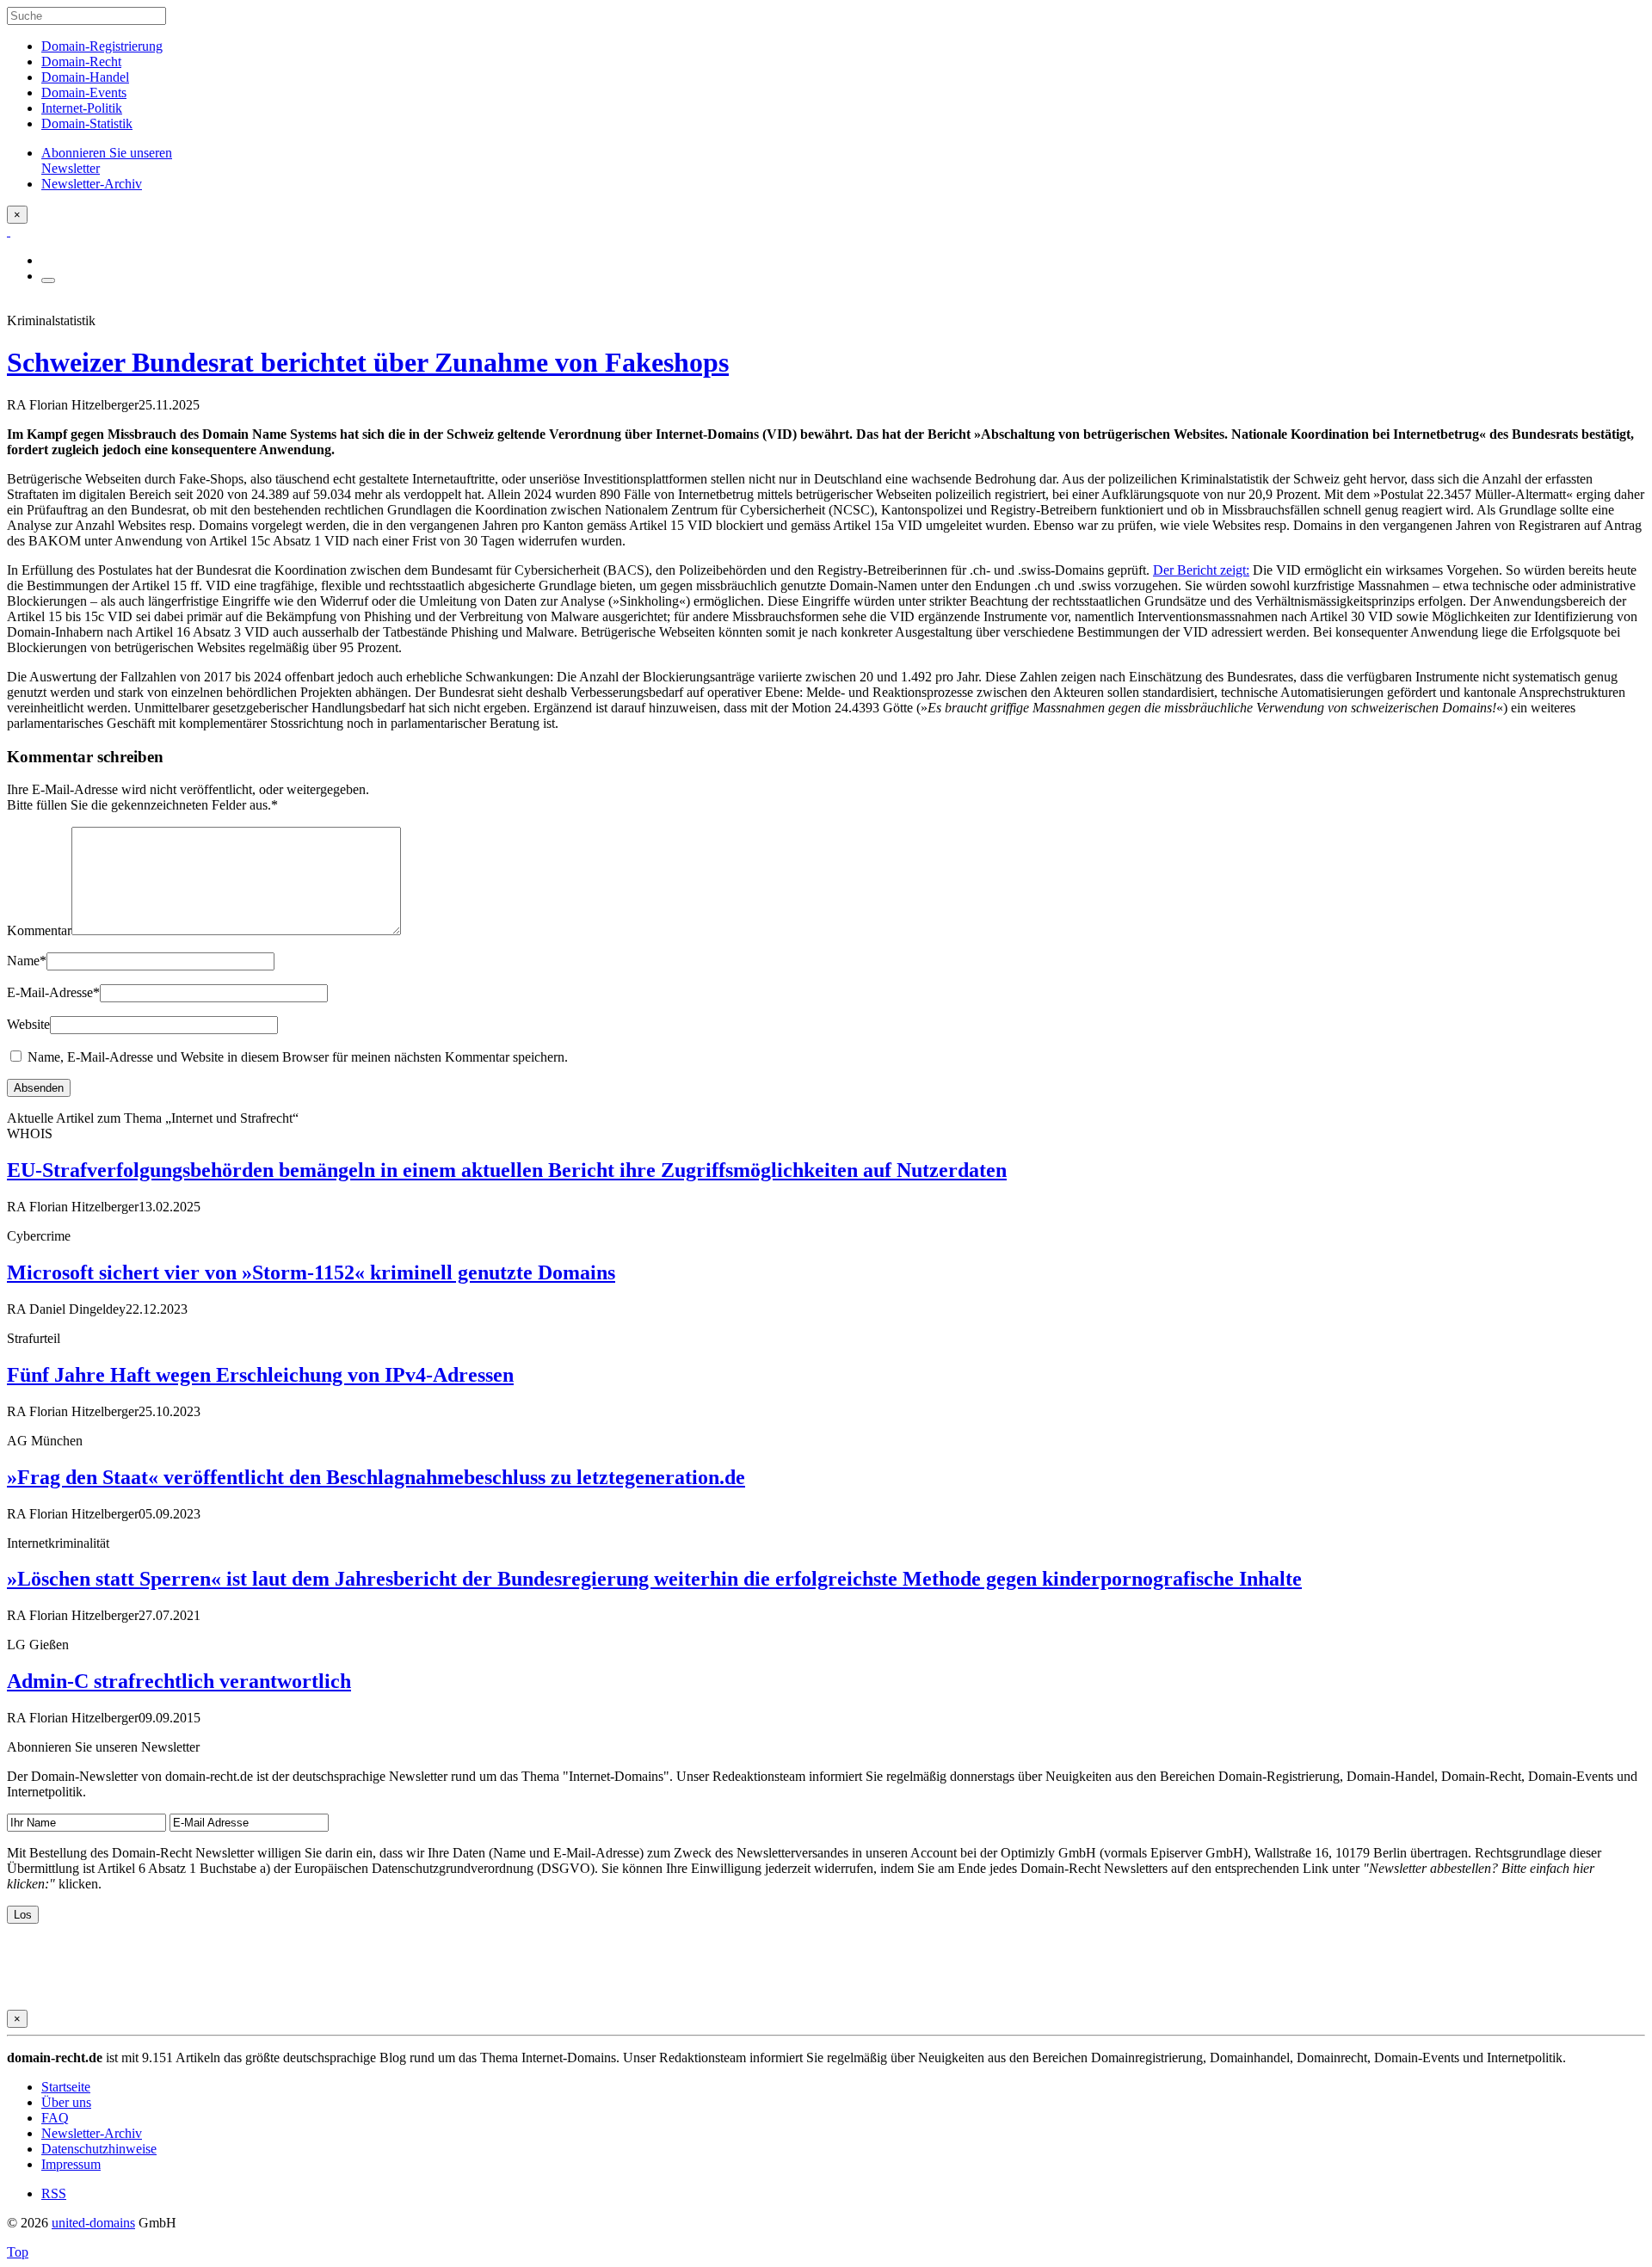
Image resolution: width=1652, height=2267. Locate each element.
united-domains (93, 2223)
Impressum (71, 2164)
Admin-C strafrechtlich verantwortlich (179, 1681)
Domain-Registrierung (102, 46)
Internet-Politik (82, 108)
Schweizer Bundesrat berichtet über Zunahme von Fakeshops (368, 362)
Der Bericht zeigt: (1201, 570)
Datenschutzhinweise (99, 2149)
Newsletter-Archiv (92, 2133)
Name (27, 961)
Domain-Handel (85, 77)
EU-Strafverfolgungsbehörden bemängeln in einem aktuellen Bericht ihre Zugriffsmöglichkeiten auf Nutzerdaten (507, 1170)
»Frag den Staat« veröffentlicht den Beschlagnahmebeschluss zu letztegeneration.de (376, 1477)
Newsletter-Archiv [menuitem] (92, 184)
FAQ (55, 2118)
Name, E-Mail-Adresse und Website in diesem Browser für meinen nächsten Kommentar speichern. (298, 1057)
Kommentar (39, 930)
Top (18, 2252)
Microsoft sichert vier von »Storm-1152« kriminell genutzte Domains (311, 1272)
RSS (54, 2193)
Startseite (66, 2087)
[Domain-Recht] (9, 231)
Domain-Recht (81, 62)
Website (28, 1024)
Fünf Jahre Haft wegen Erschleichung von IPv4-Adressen (260, 1375)
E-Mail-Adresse (53, 992)
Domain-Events (84, 92)
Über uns (66, 2102)
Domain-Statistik (87, 123)
